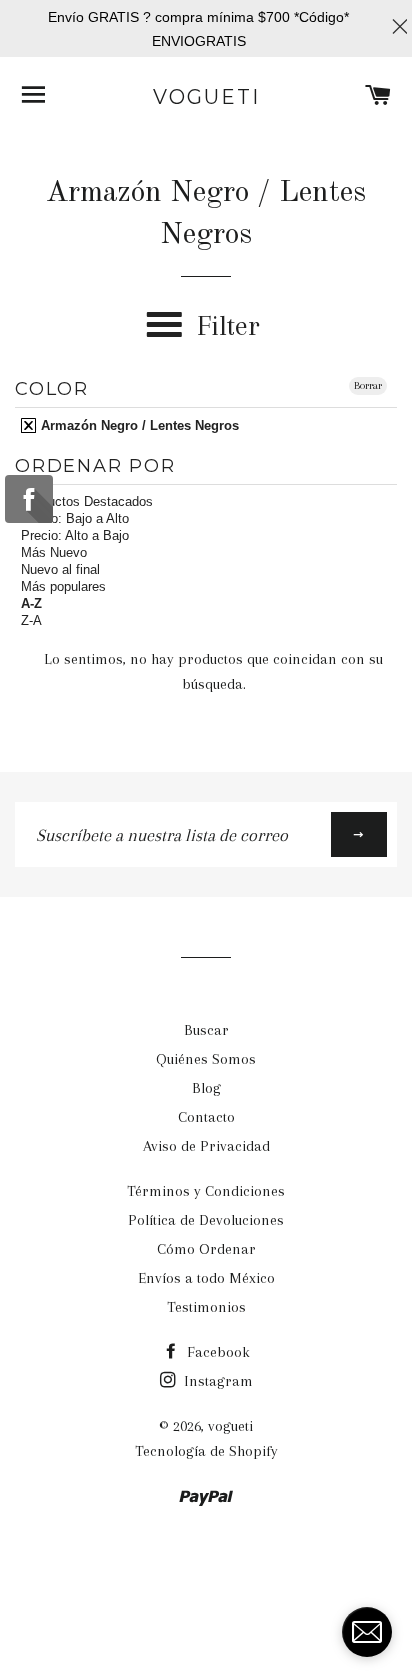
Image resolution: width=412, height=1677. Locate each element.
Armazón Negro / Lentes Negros (138, 425)
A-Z (31, 603)
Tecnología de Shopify (206, 1451)
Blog (206, 1088)
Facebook (216, 1352)
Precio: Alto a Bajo (75, 535)
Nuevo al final (60, 569)
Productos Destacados (87, 501)
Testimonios (206, 1307)
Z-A (31, 620)
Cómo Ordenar (206, 1249)
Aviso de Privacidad (206, 1146)
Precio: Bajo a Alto (75, 518)
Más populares (63, 586)
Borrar (368, 385)
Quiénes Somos (206, 1059)
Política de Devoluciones (206, 1220)
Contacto (206, 1117)
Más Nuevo (54, 552)
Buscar (206, 1030)
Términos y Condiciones (206, 1191)
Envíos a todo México (206, 1278)
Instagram (216, 1381)
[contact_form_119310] (367, 1632)
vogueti (206, 97)
